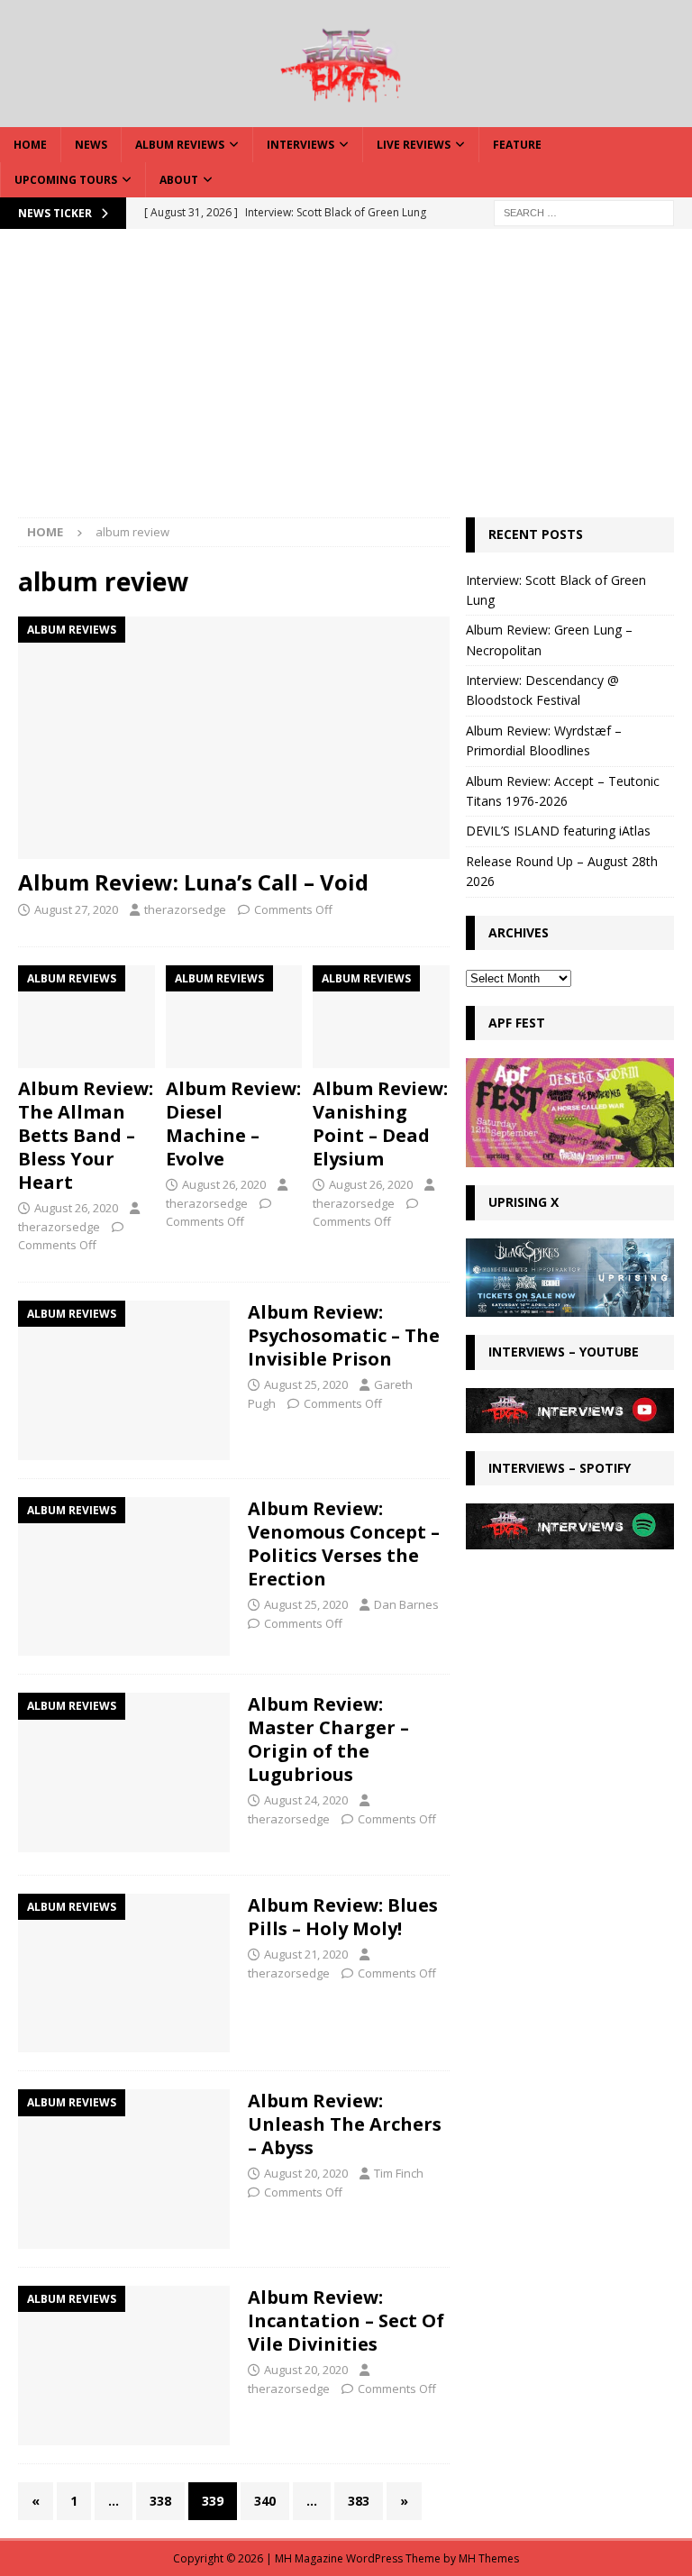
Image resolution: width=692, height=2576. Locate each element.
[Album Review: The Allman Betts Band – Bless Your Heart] (86, 1017)
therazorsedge (185, 909)
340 (265, 2501)
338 (160, 2501)
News (91, 145)
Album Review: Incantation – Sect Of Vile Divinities (346, 2320)
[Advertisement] (346, 382)
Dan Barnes (406, 1604)
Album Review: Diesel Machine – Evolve (233, 1124)
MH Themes (489, 2558)
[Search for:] (584, 212)
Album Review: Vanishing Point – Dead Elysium (380, 1124)
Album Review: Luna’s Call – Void (193, 882)
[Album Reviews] (124, 1380)
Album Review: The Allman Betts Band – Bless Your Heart (86, 1135)
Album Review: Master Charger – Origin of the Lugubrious (328, 1739)
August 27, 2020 (76, 909)
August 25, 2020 (306, 1384)
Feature (517, 145)
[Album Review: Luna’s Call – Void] (234, 738)
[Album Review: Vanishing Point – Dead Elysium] (381, 1017)
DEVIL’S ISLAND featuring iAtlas (558, 831)
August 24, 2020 (306, 1800)
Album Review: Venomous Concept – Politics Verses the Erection (344, 1544)
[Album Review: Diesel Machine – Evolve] (234, 1017)
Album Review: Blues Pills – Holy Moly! (343, 1917)
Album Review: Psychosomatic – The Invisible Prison (344, 1335)
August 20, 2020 (306, 2173)
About (179, 180)
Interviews (300, 145)
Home (30, 145)
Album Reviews (180, 145)
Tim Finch (399, 2173)
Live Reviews (414, 145)
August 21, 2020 (306, 1954)
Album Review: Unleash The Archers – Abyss (345, 2124)
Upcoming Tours (66, 180)
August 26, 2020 (76, 1208)
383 (359, 2501)
